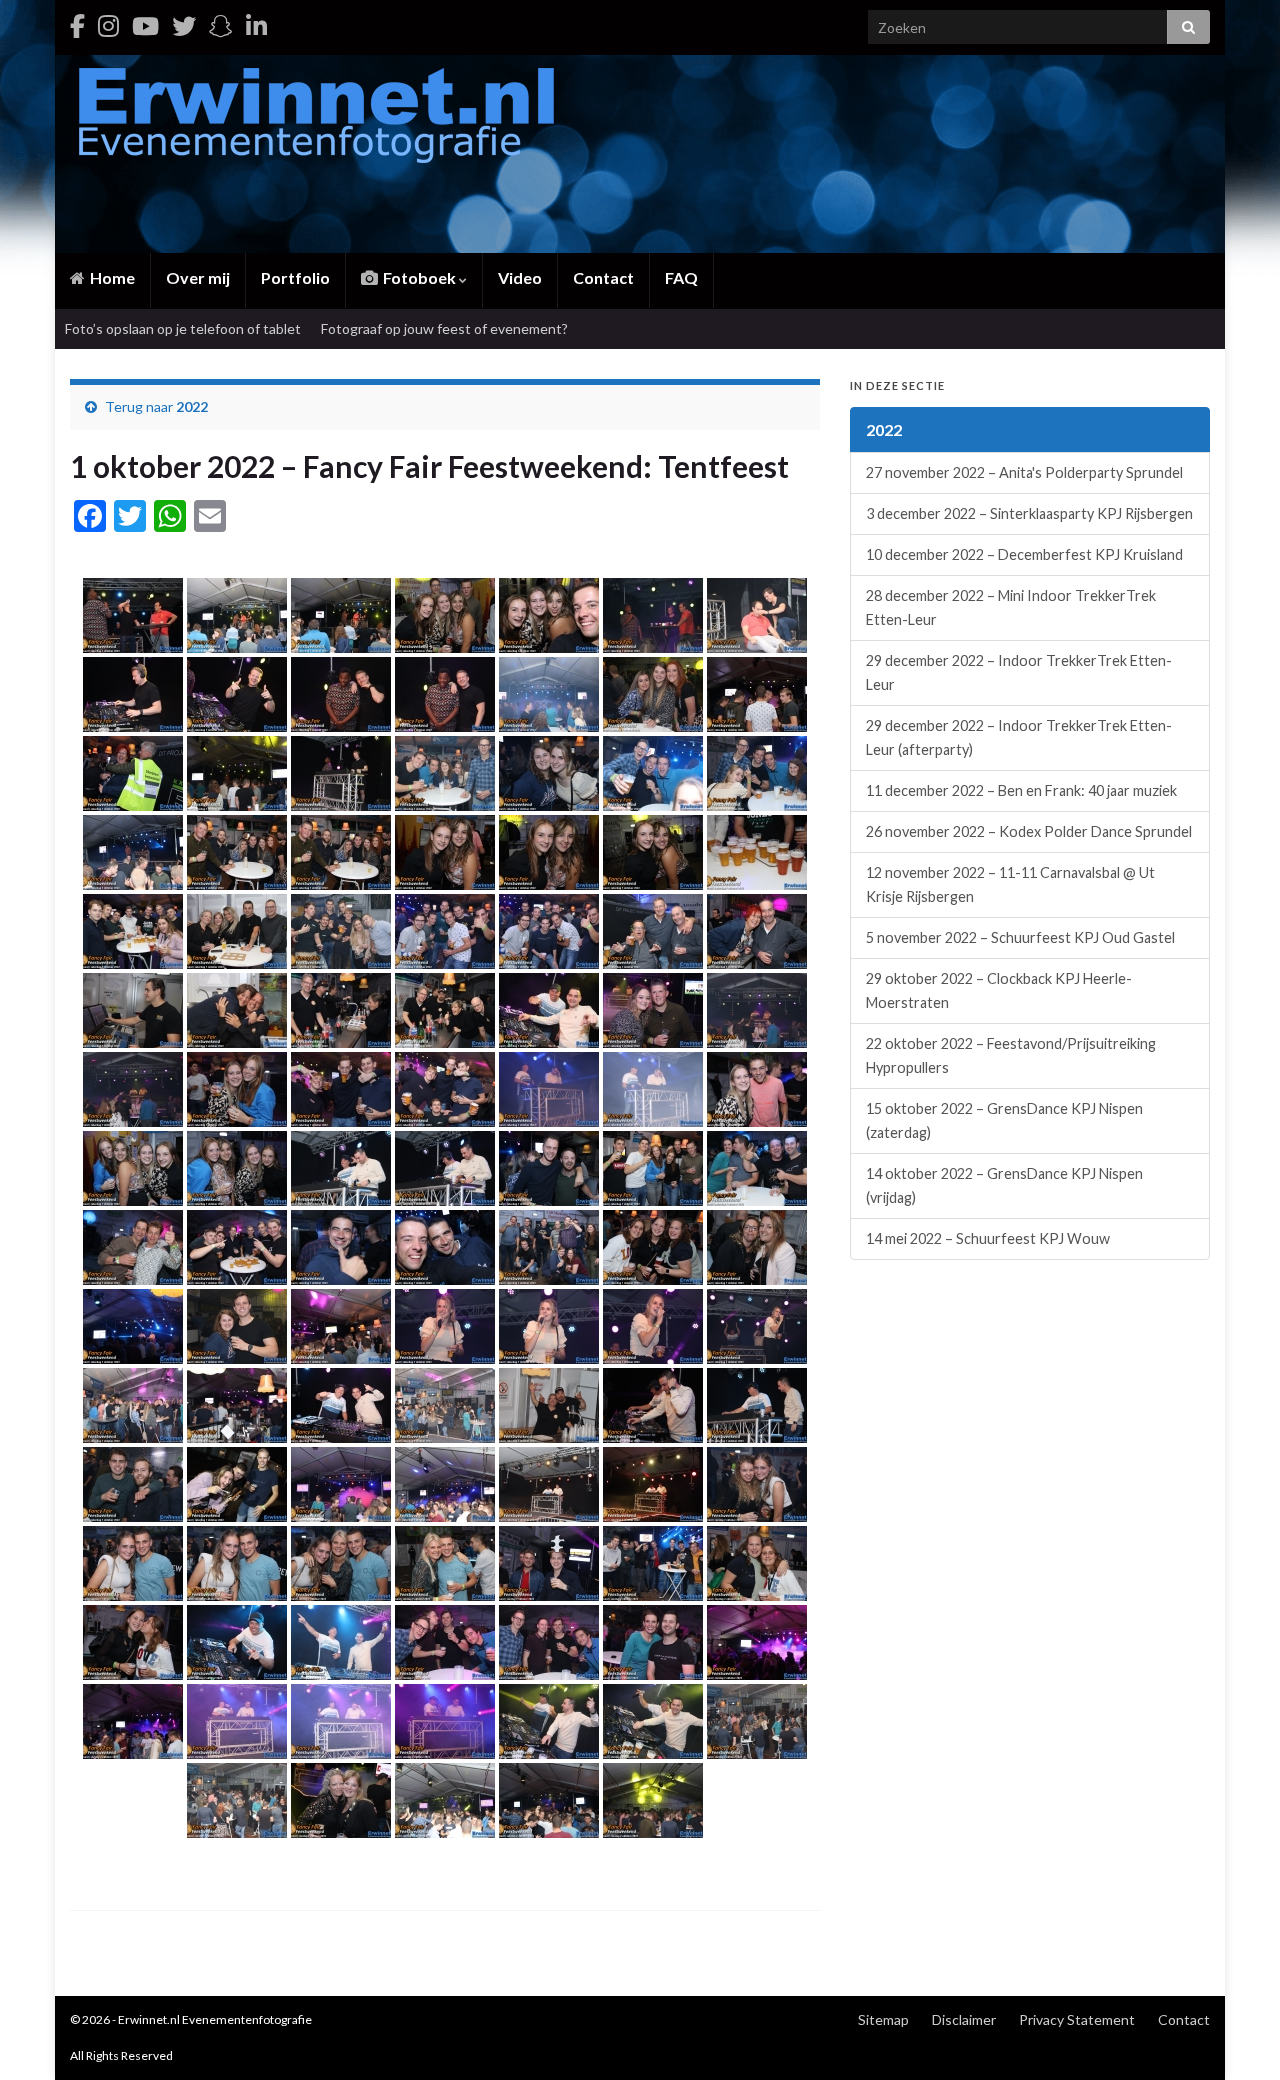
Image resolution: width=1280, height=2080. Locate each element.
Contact (603, 277)
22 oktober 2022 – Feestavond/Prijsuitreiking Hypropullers (1011, 1055)
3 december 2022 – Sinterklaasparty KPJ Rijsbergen (1029, 513)
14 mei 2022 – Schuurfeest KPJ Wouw (988, 1238)
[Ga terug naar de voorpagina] (640, 154)
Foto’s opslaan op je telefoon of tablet (183, 328)
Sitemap (883, 2019)
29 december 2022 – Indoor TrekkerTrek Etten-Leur (1019, 672)
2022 (192, 406)
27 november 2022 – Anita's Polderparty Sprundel (1024, 472)
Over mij (198, 277)
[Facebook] (77, 25)
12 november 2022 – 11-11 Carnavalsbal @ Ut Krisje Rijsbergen (1010, 884)
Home (111, 277)
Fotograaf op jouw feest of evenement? (444, 328)
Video (520, 277)
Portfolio (295, 277)
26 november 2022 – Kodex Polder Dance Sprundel (1029, 831)
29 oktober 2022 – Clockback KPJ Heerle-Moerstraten (999, 990)
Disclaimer (964, 2019)
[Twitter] (184, 25)
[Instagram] (108, 25)
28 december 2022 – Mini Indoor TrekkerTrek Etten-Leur (1011, 607)
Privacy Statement (1077, 2019)
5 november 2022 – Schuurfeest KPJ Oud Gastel (1020, 937)
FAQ (681, 277)
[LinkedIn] (256, 25)
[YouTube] (145, 25)
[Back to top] (1235, 2035)
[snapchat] (221, 25)
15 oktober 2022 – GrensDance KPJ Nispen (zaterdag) (1004, 1120)
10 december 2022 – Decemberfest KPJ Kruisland (1024, 554)
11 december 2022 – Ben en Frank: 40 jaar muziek (1021, 790)
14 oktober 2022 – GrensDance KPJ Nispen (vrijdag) (1004, 1185)
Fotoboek (419, 277)
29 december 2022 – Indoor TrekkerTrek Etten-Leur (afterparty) (1019, 737)
